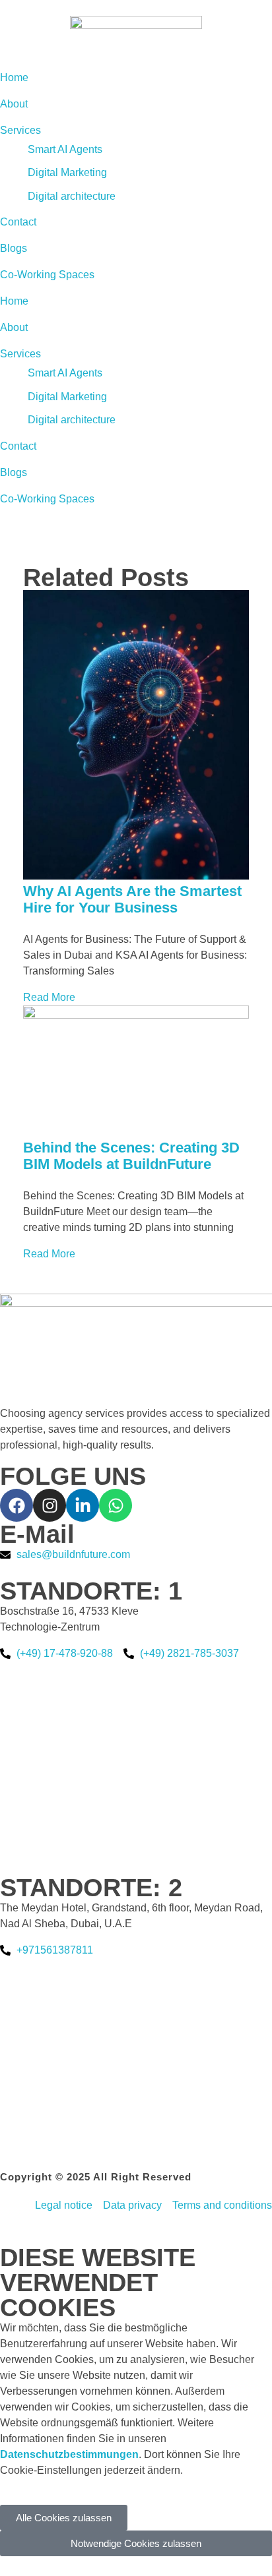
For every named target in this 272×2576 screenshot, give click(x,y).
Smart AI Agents (65, 373)
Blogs (14, 472)
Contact (18, 446)
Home (14, 301)
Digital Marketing (67, 397)
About (14, 327)
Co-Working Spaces (47, 499)
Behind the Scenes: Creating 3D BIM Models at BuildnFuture (131, 1156)
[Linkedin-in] (83, 1505)
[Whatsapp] (116, 1505)
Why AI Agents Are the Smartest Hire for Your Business (132, 899)
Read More (49, 997)
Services (20, 354)
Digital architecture (72, 420)
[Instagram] (50, 1505)
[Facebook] (17, 1505)
